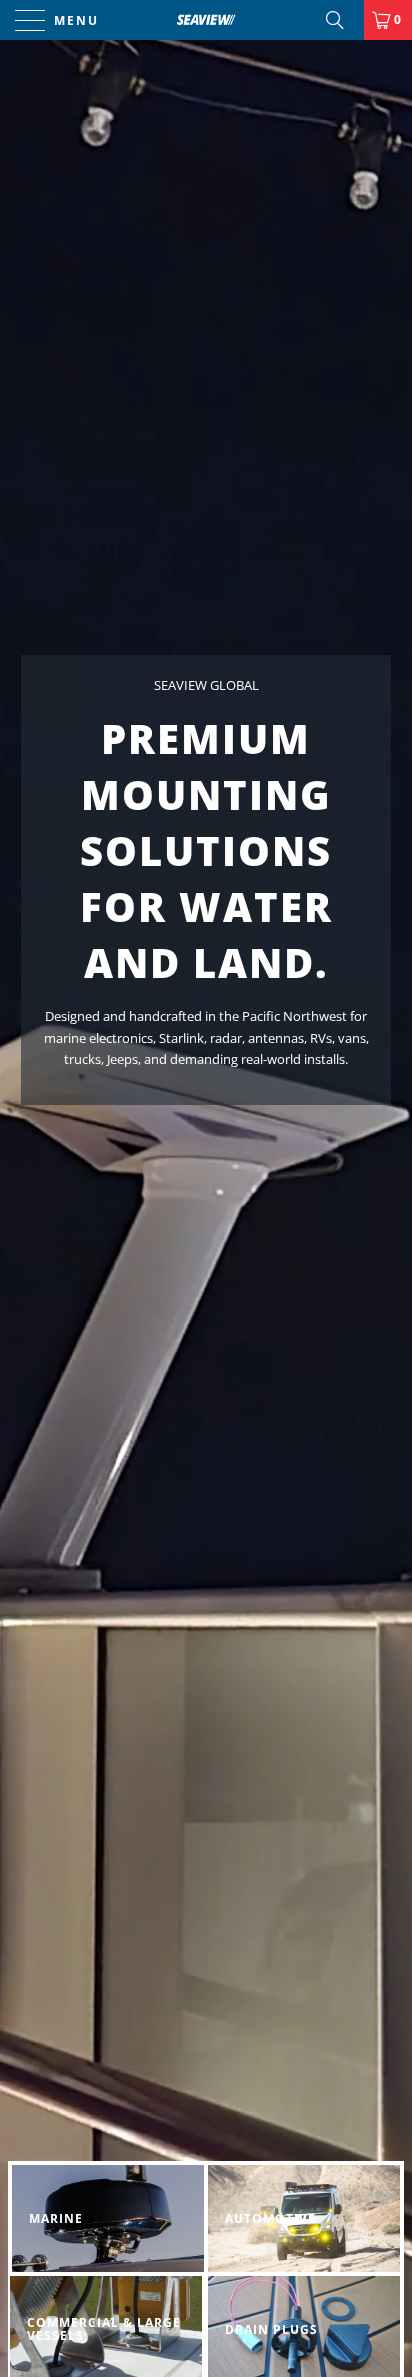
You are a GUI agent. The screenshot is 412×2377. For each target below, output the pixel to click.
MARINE (108, 2218)
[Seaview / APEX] (206, 20)
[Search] (342, 20)
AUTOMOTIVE (304, 2218)
